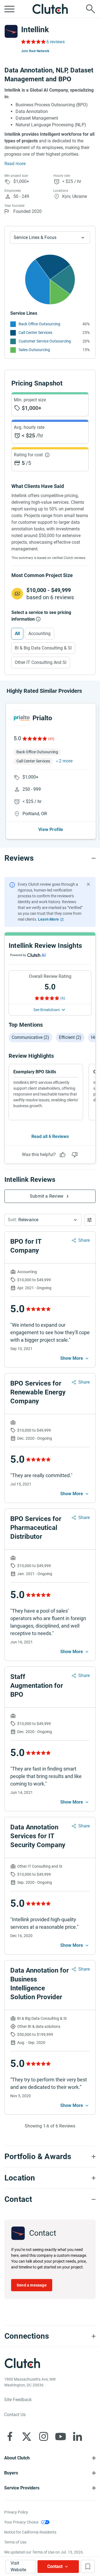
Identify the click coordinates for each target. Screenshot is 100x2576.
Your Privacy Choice (21, 2522)
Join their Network (35, 51)
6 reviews (56, 42)
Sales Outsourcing (34, 350)
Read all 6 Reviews (50, 1136)
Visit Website (18, 2566)
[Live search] (91, 9)
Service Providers (22, 2488)
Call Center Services (35, 333)
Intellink (35, 30)
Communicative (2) (30, 1037)
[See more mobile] (75, 1358)
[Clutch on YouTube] (61, 2436)
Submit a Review (47, 1196)
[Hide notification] (88, 884)
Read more (15, 164)
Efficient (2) (70, 1037)
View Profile (51, 829)
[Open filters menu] (90, 1220)
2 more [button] (66, 761)
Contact (55, 2566)
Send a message (32, 2285)
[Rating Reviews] (33, 42)
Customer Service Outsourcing (45, 341)
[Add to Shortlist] (88, 2566)
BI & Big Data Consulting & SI (43, 648)
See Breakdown (47, 1010)
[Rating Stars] (34, 739)
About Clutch (17, 2458)
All (17, 634)
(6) (63, 998)
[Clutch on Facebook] (10, 2436)
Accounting (39, 634)
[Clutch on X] (27, 2436)
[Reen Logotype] (22, 718)
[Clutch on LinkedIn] (77, 2436)
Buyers (11, 2473)
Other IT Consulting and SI (41, 662)
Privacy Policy (16, 2512)
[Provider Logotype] (11, 31)
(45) (51, 739)
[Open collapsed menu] (9, 9)
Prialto (42, 718)
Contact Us (15, 2415)
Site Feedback (18, 2400)
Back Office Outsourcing (39, 324)
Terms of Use (15, 2542)
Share (84, 1240)
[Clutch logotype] (50, 9)
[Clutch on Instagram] (44, 2436)
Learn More (48, 919)
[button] (43, 1220)
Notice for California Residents (30, 2532)
